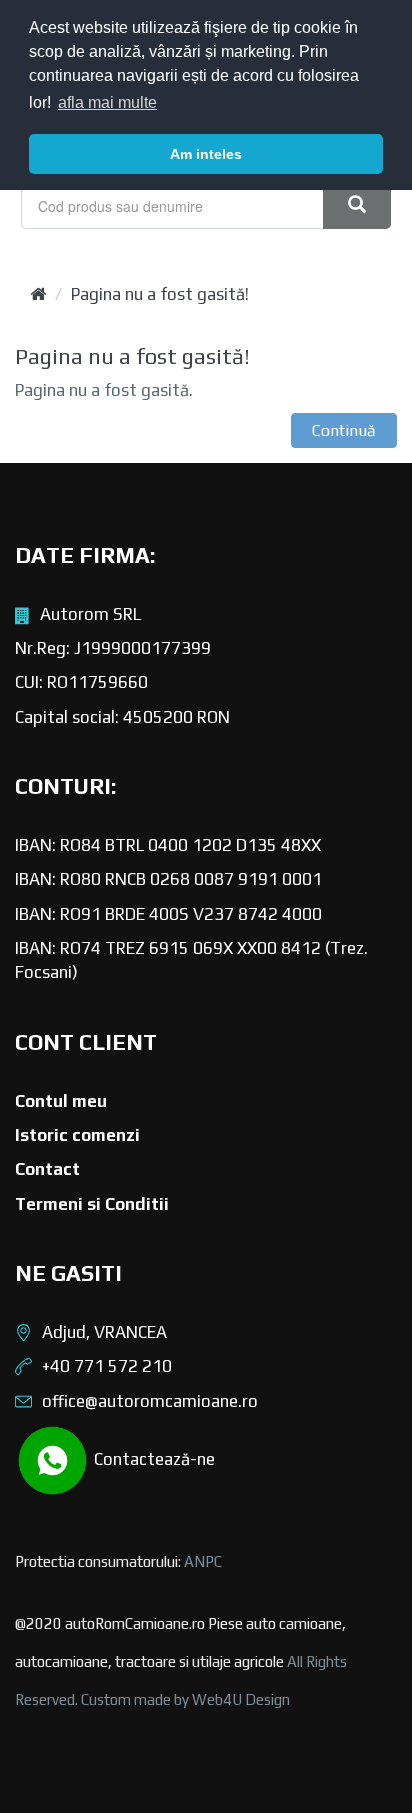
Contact (47, 1169)
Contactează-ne (152, 1458)
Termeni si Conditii (92, 1204)
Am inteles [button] (206, 154)
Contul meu (61, 1101)
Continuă (344, 430)
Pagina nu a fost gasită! (160, 294)
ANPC (203, 1561)
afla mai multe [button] (107, 102)
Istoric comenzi (77, 1135)
